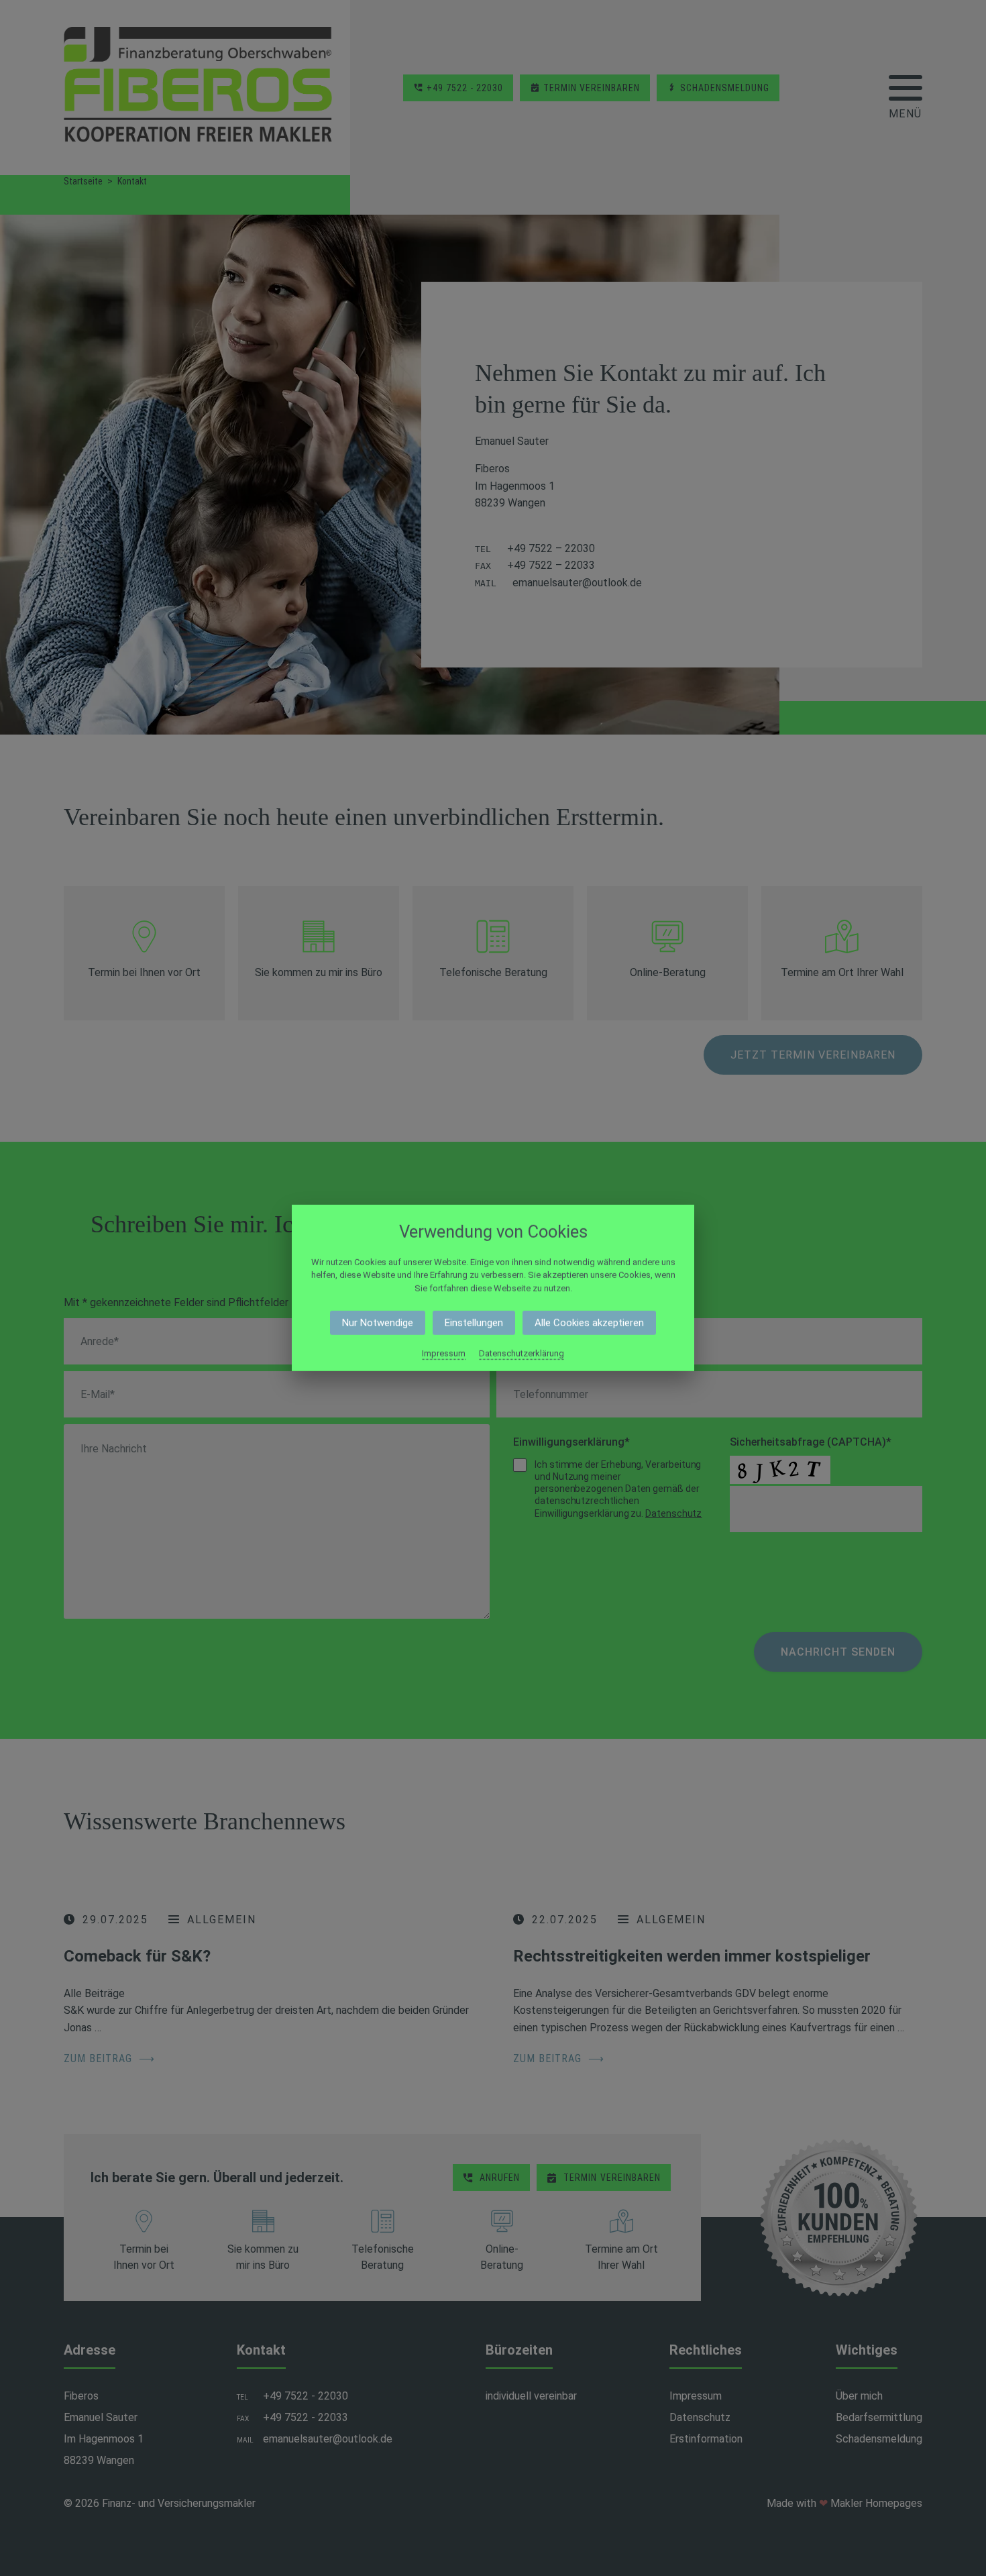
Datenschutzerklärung (522, 1353)
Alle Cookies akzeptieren (589, 1323)
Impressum (444, 1353)
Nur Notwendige (378, 1323)
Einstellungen (474, 1323)
